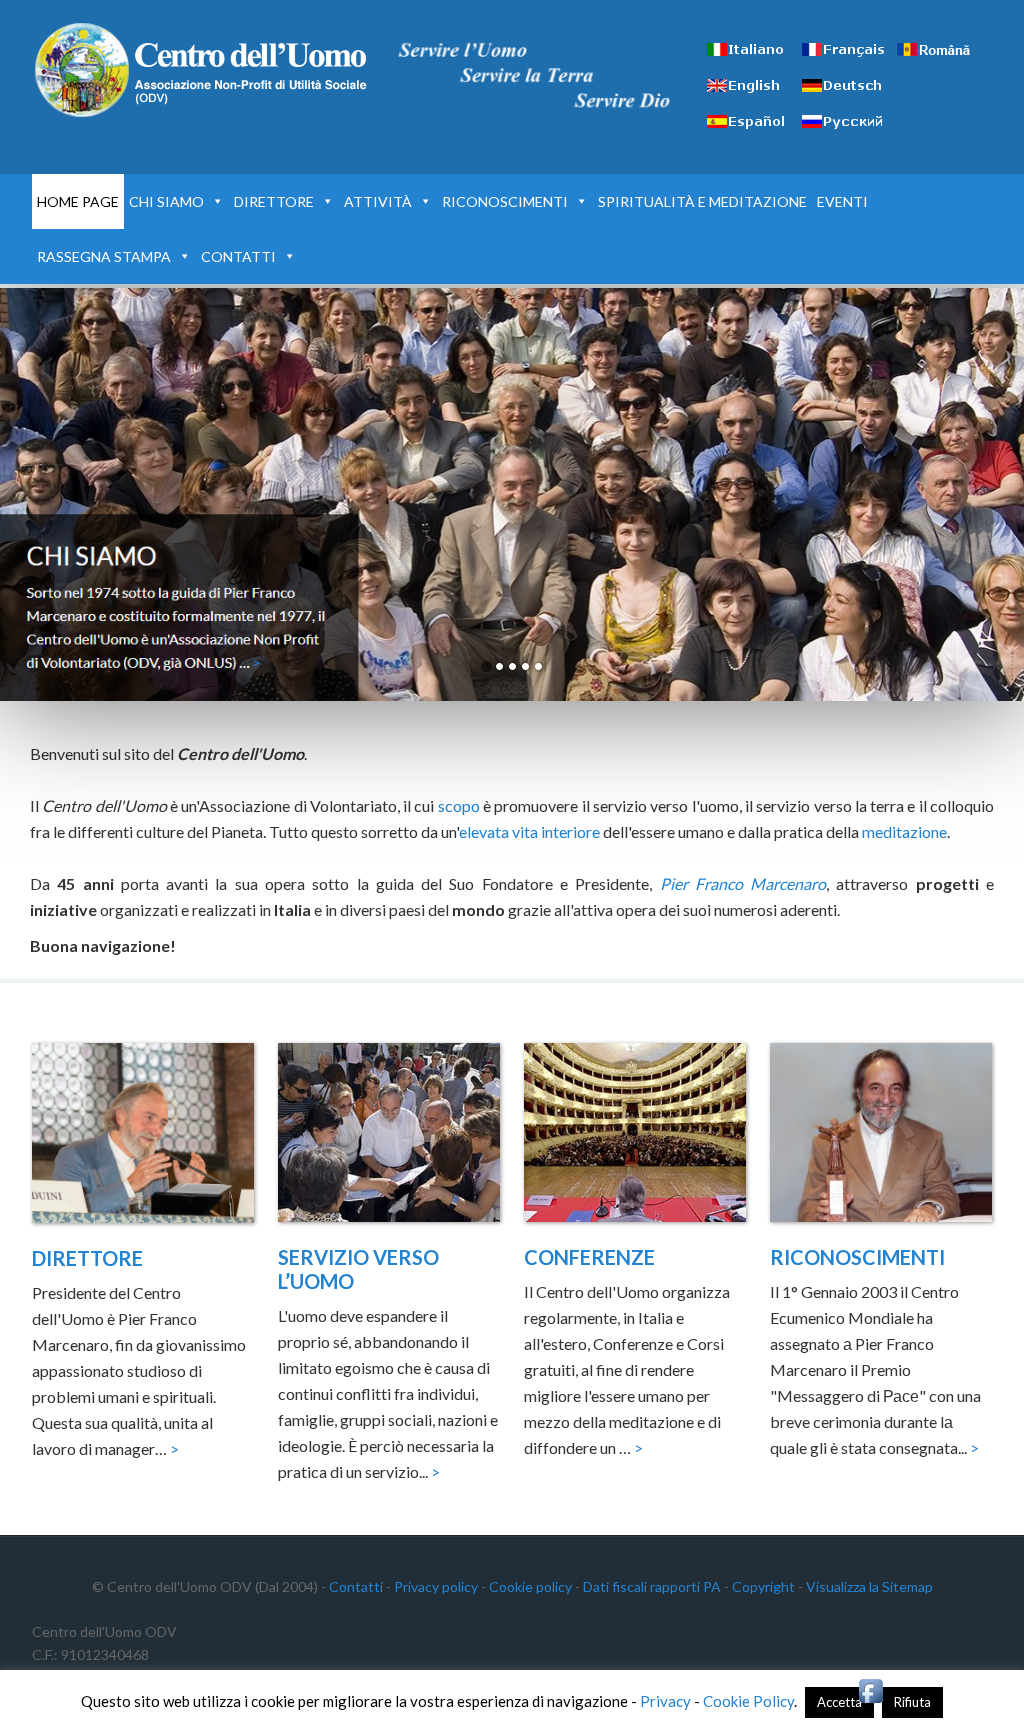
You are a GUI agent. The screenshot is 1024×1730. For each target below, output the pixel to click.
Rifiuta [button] (912, 1702)
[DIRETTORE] (143, 1136)
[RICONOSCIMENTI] (881, 1136)
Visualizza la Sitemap (869, 1586)
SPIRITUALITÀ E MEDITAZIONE (702, 201)
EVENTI (842, 201)
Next (989, 666)
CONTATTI (238, 256)
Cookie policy (530, 1586)
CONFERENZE (589, 1257)
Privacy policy (436, 1586)
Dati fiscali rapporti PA (652, 1586)
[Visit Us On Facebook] (870, 1700)
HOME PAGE (78, 201)
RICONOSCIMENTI (505, 201)
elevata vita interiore (529, 831)
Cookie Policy (748, 1701)
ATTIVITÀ (378, 201)
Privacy (665, 1701)
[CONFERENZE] (635, 1136)
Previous (937, 666)
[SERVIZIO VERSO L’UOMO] (389, 1136)
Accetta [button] (839, 1702)
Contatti (356, 1586)
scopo (459, 805)
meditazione (904, 831)
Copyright (763, 1586)
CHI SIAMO (166, 201)
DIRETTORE (274, 201)
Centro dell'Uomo (202, 70)
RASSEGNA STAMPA (104, 256)
